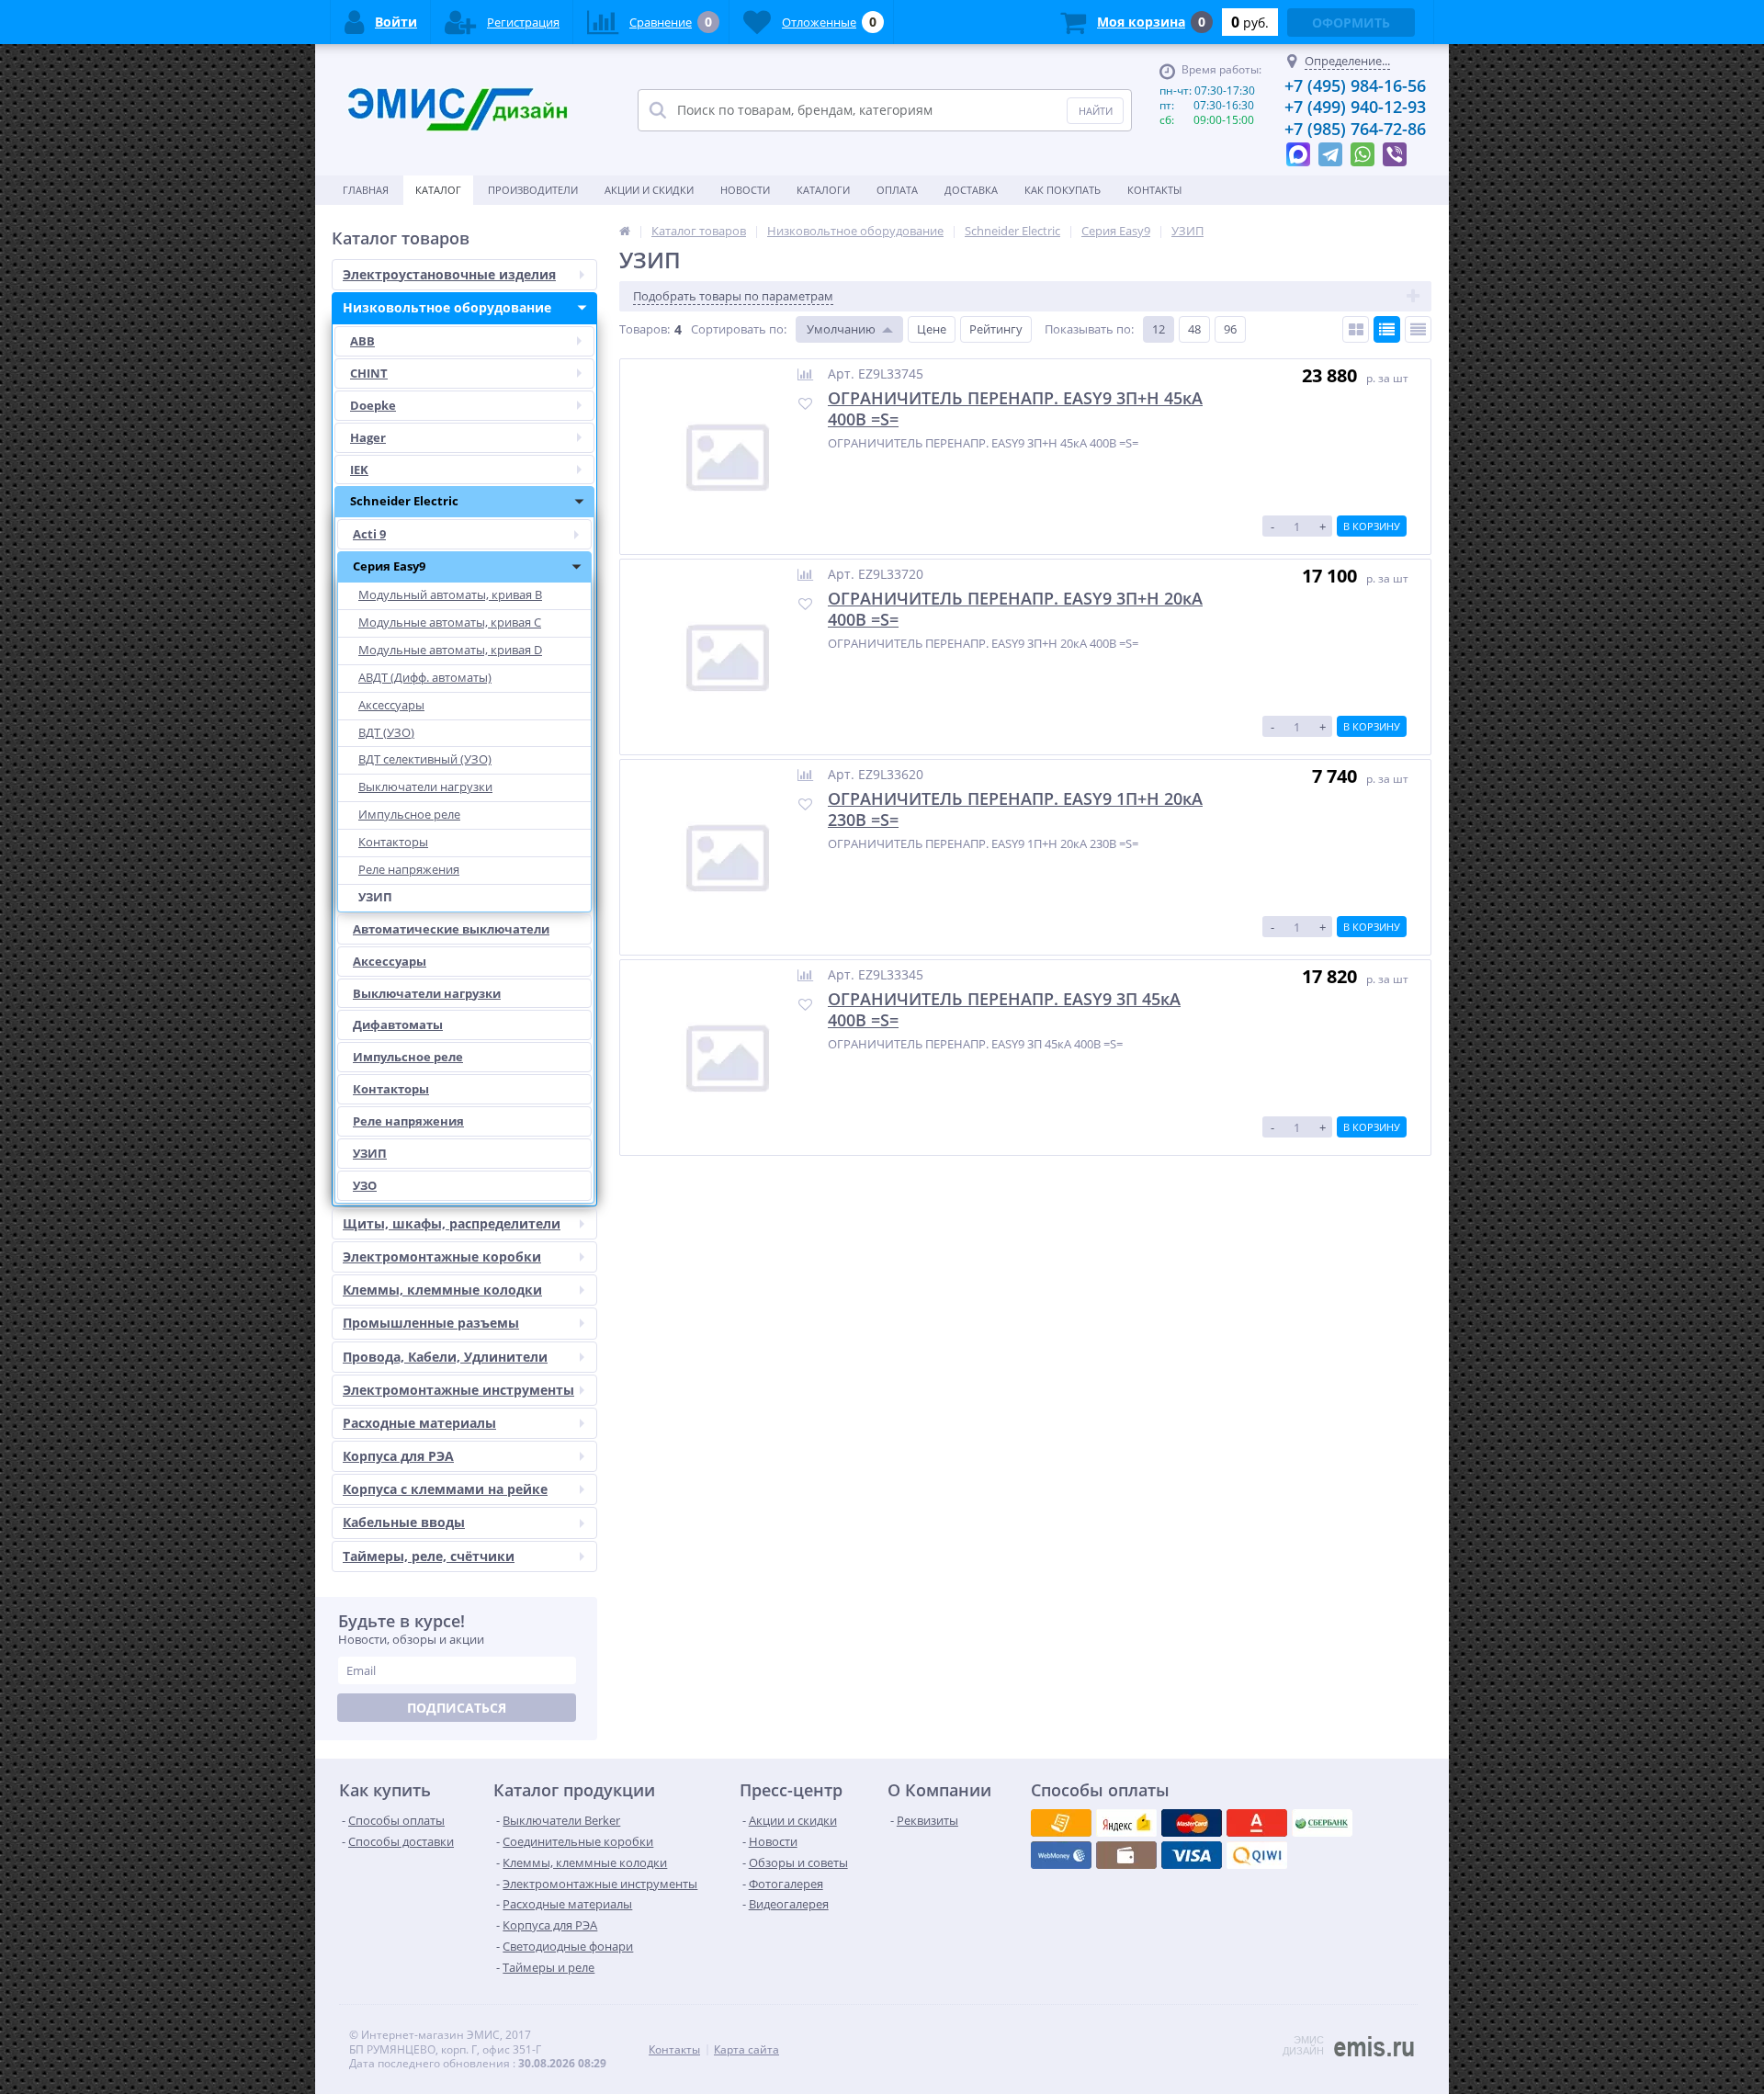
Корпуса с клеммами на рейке (445, 1489)
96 (1230, 329)
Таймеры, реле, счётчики (429, 1556)
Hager (368, 437)
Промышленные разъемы (431, 1323)
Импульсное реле (408, 1057)
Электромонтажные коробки (442, 1256)
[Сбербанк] (1126, 1855)
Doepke (373, 405)
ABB (362, 341)
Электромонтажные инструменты (458, 1390)
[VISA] (1061, 1823)
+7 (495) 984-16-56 (1355, 85)
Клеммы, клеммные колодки (442, 1290)
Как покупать (1063, 190)
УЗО (365, 1185)
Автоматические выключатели (451, 929)
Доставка (971, 190)
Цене (932, 329)
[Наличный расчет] (1192, 1855)
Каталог (438, 190)
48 (1194, 329)
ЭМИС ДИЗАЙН (1303, 2045)
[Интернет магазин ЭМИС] (625, 231)
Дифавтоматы (398, 1024)
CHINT (369, 373)
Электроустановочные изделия (449, 274)
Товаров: (645, 329)
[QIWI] (1322, 1823)
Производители (533, 190)
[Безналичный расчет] (1257, 1855)
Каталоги (823, 190)
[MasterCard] (1126, 1823)
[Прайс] (1418, 329)
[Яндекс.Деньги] (1257, 1823)
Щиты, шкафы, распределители (452, 1223)
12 (1159, 329)
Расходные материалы (419, 1423)
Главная (366, 190)
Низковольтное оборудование (447, 307)
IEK (359, 470)
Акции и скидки (649, 190)
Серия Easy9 (389, 566)
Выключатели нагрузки (427, 993)
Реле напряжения (408, 1121)
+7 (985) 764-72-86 (1355, 129)
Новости (745, 190)
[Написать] (1298, 150)
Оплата (897, 190)
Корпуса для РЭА (398, 1456)
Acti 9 (369, 534)
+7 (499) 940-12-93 (1355, 107)
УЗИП (370, 1153)
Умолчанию (841, 329)
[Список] (1387, 329)
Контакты (1154, 190)
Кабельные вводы (404, 1522)
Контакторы (391, 1089)
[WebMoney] (1192, 1823)
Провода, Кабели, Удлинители (445, 1357)
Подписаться (457, 1708)
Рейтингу (996, 329)
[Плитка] (1356, 329)
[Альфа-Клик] (1061, 1855)
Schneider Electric (404, 501)
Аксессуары (390, 961)
